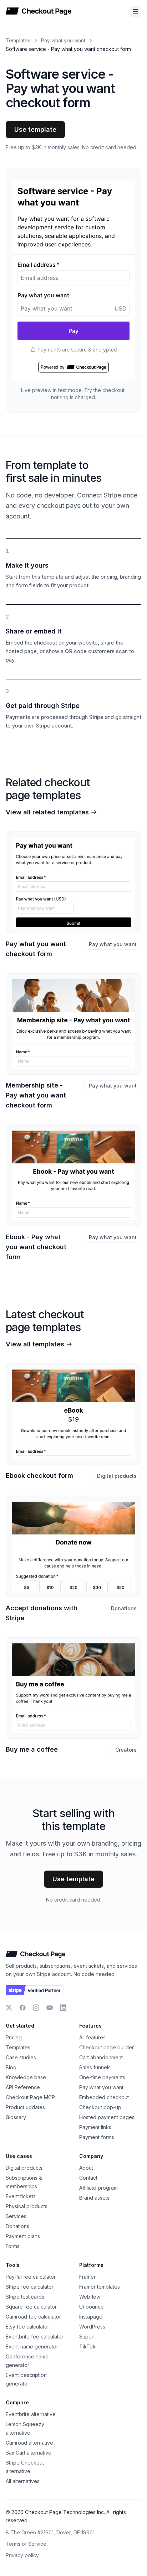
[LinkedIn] (63, 2008)
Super (86, 2337)
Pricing (14, 2037)
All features (92, 2037)
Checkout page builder (107, 2047)
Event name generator (32, 2346)
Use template (35, 129)
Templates (18, 40)
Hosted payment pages (107, 2117)
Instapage (91, 2317)
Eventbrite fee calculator (35, 2337)
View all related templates (47, 812)
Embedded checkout (104, 2097)
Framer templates (100, 2287)
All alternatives (23, 2481)
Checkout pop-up (100, 2107)
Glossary (16, 2117)
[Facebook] (22, 2008)
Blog (11, 2067)
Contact (88, 2178)
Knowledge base (26, 2077)
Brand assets (94, 2198)
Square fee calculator (31, 2307)
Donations (124, 1608)
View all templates (35, 1344)
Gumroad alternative (29, 2443)
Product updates (25, 2107)
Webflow (90, 2297)
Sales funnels (95, 2067)
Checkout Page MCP (30, 2097)
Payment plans (23, 2236)
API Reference (23, 2087)
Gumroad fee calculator (33, 2317)
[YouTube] (50, 2008)
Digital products (117, 1476)
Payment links (95, 2127)
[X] (9, 2008)
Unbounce (92, 2307)
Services (16, 2216)
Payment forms (97, 2137)
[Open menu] (136, 11)
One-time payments (102, 2077)
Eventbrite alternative (31, 2414)
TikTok (87, 2346)
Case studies (21, 2057)
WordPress (92, 2327)
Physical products (27, 2206)
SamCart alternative (29, 2453)
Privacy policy (22, 2555)
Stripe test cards (25, 2297)
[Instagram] (36, 2008)
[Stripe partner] (35, 1990)
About (86, 2168)
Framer (87, 2277)
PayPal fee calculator (31, 2277)
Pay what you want (63, 40)
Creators (126, 1750)
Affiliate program (98, 2188)
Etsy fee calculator (27, 2327)
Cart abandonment (101, 2057)
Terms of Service (26, 2544)
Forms (13, 2246)
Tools (13, 2265)
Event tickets (21, 2196)
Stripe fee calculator (30, 2287)
